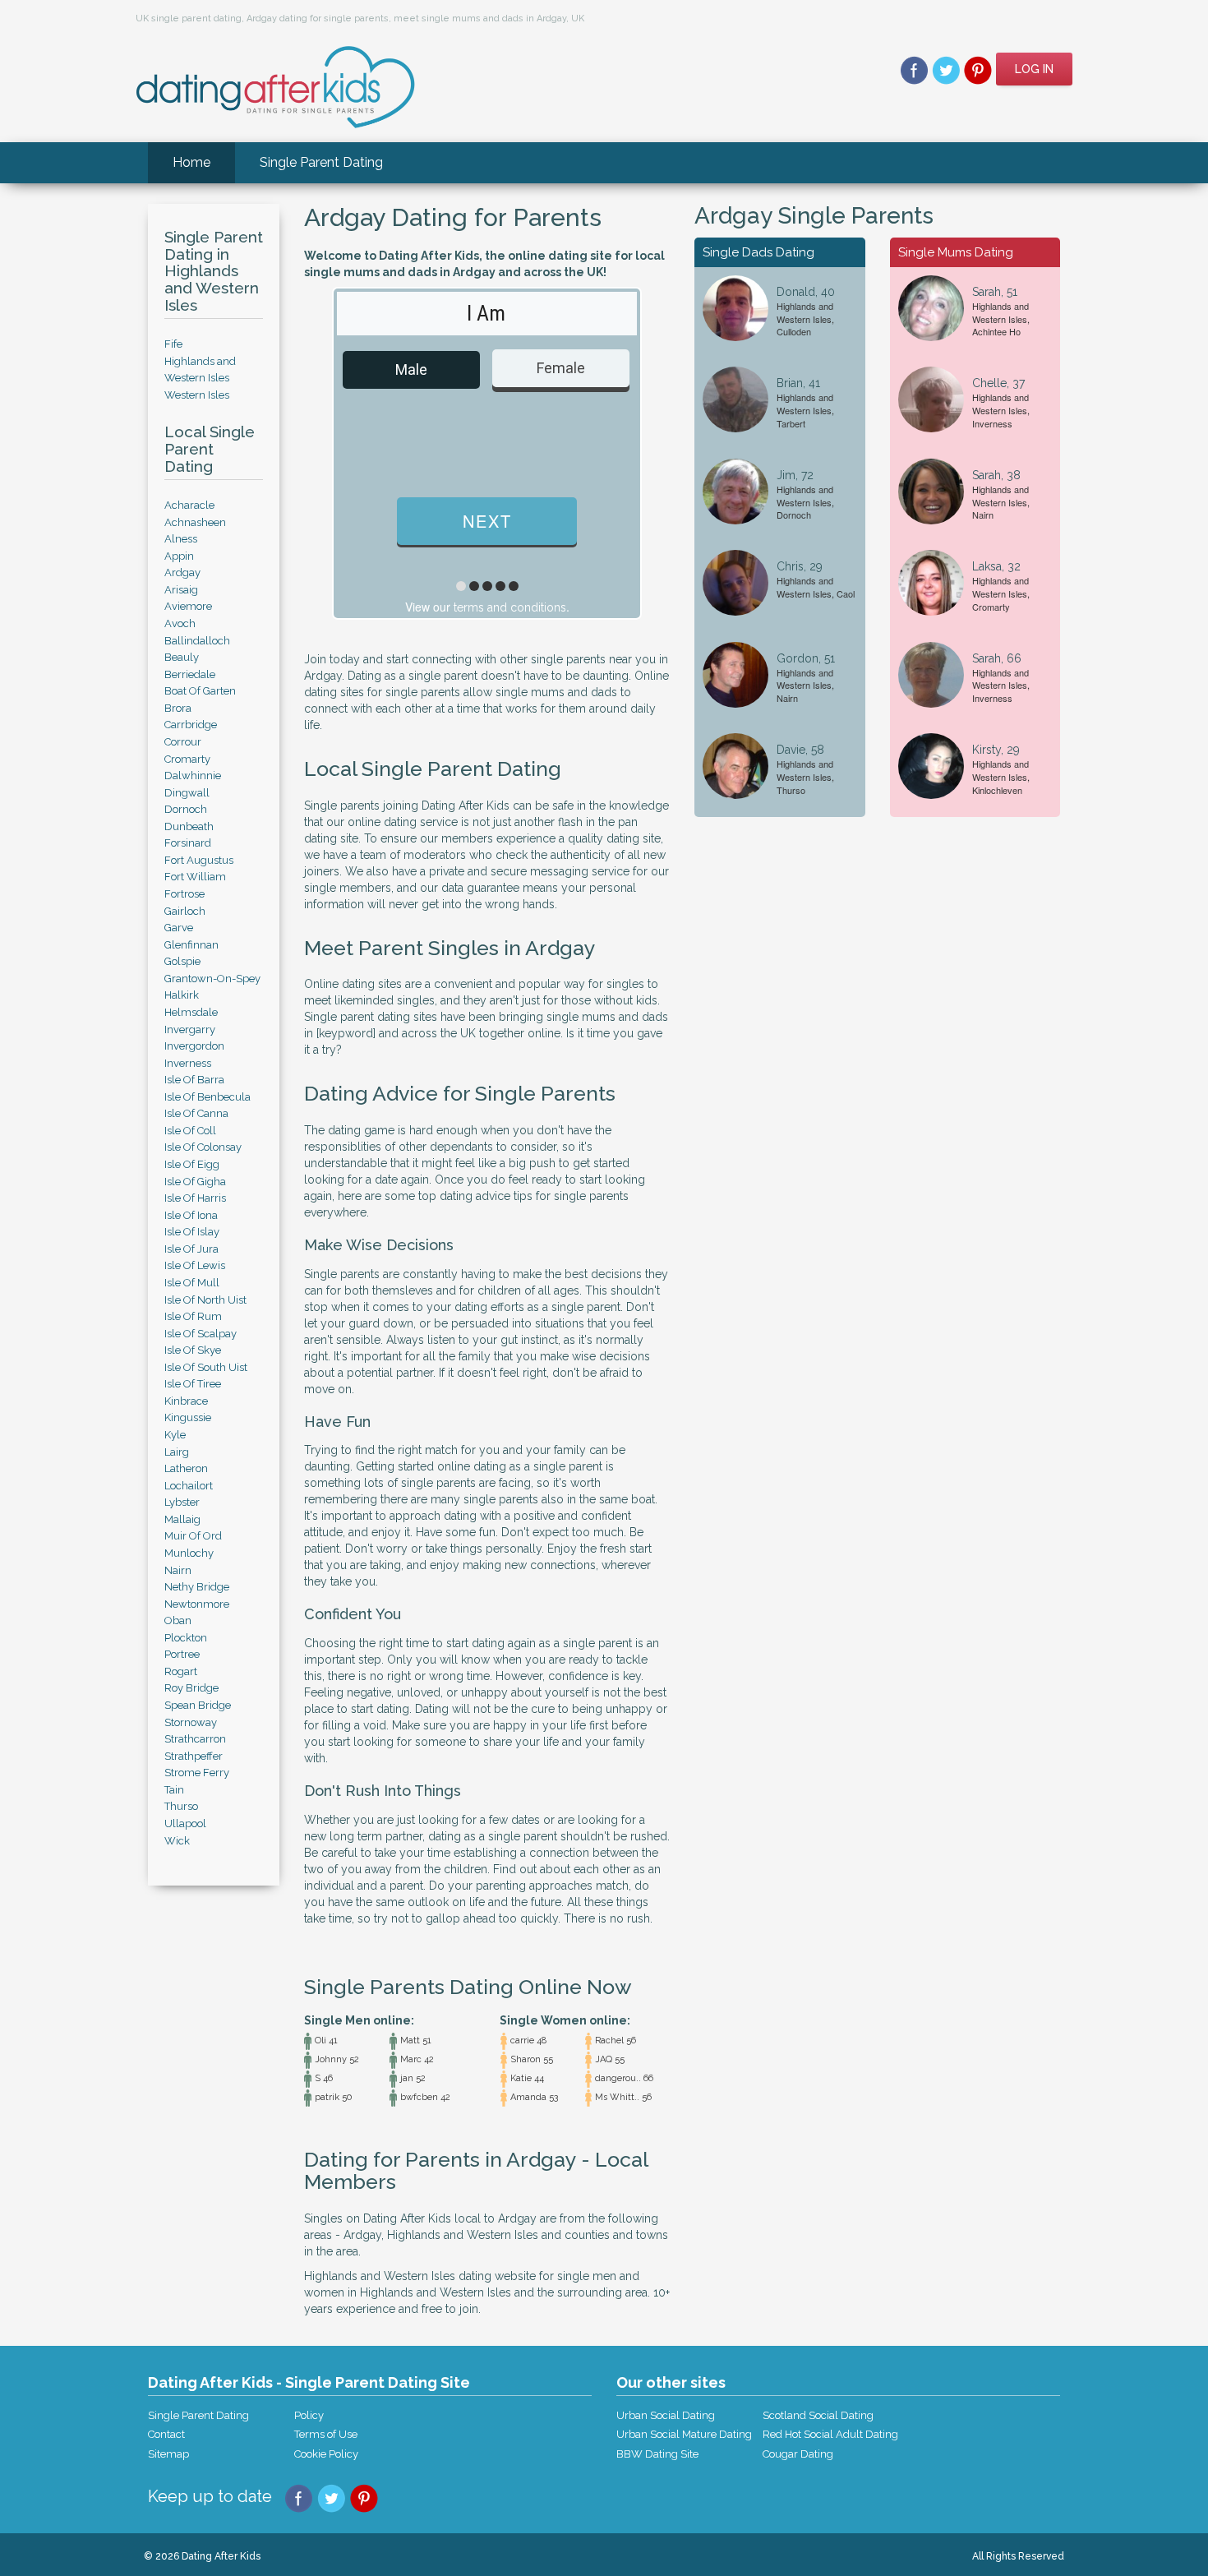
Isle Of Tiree (193, 1384)
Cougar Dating (798, 2454)
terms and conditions (510, 607)
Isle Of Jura (191, 1249)
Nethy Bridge (197, 1587)
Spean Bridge (198, 1705)
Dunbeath (189, 826)
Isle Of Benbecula (207, 1097)
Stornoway (191, 1722)
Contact (166, 2434)
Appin (179, 556)
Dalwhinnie (193, 776)
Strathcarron (195, 1739)
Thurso (181, 1806)
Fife (173, 344)
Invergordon (194, 1046)
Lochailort (189, 1486)
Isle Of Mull (192, 1283)
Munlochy (189, 1553)
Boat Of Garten (200, 691)
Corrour (183, 742)
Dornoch (186, 809)
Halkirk (182, 995)
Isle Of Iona (191, 1215)
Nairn (178, 1570)
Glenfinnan (191, 945)
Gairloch (185, 911)
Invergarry (190, 1029)
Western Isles (197, 395)
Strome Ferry (197, 1773)
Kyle (175, 1435)
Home (191, 162)
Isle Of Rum (193, 1316)
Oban (178, 1620)
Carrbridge (191, 725)
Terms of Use (326, 2434)
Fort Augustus (199, 860)
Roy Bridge (191, 1688)
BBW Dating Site (657, 2454)
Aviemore (188, 606)
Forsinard (188, 843)
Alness (181, 539)
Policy (309, 2415)
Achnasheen (195, 522)
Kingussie (188, 1417)
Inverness (188, 1063)
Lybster (182, 1502)
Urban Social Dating (666, 2415)
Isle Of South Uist (206, 1367)
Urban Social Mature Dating (684, 2434)
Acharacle (189, 505)
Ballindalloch (197, 641)
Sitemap (168, 2454)
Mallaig (182, 1519)
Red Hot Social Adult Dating (830, 2434)
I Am (486, 313)
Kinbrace (186, 1401)
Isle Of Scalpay (201, 1334)
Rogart (181, 1671)
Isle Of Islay (192, 1232)
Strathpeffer (194, 1756)
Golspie (182, 961)
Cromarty (187, 759)
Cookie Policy (326, 2454)
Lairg (177, 1452)
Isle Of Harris (195, 1198)
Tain (174, 1790)
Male (411, 369)
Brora (178, 708)
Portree (182, 1654)
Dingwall (187, 793)
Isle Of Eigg (192, 1164)
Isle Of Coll (190, 1131)
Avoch (180, 623)
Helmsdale (191, 1012)
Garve (179, 928)
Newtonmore (197, 1604)
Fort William (195, 877)
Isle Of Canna (196, 1113)
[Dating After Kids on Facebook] (914, 69)
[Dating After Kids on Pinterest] (978, 69)
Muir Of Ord (193, 1536)
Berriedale (190, 674)
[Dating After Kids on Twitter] (946, 69)
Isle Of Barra (194, 1080)
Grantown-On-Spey (212, 979)
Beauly (182, 657)
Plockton (186, 1638)
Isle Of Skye (193, 1350)
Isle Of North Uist (205, 1300)
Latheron (186, 1468)
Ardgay (182, 572)
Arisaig (181, 590)
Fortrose (184, 894)
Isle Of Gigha (195, 1182)
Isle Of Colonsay (203, 1147)
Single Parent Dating (321, 162)
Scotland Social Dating (818, 2415)
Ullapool (185, 1824)
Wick (177, 1841)
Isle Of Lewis (195, 1265)
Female (561, 368)
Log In (1034, 69)
